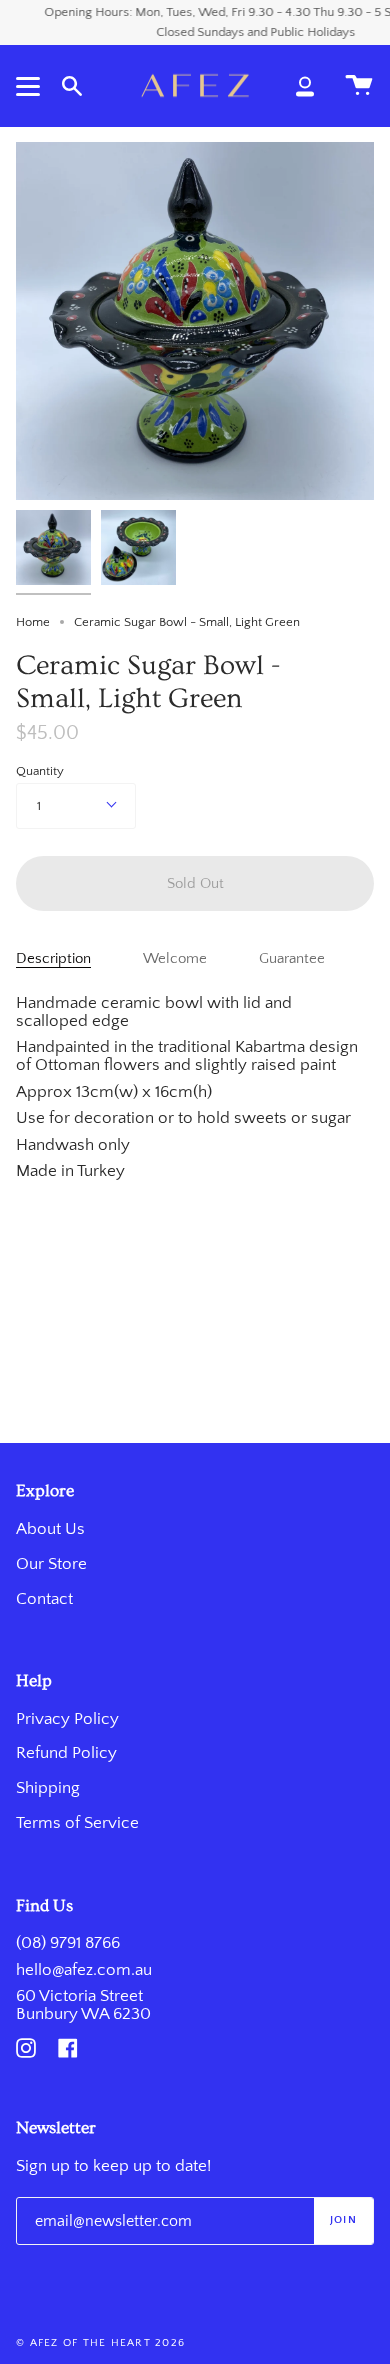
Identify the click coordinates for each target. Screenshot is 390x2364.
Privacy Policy (67, 1719)
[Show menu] (31, 86)
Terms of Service (77, 1823)
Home (33, 622)
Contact (44, 1599)
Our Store (51, 1564)
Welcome (175, 959)
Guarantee (292, 959)
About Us (50, 1529)
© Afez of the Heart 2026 (100, 2343)
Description (53, 959)
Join (343, 2220)
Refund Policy (66, 1753)
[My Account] (305, 85)
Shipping (48, 1788)
